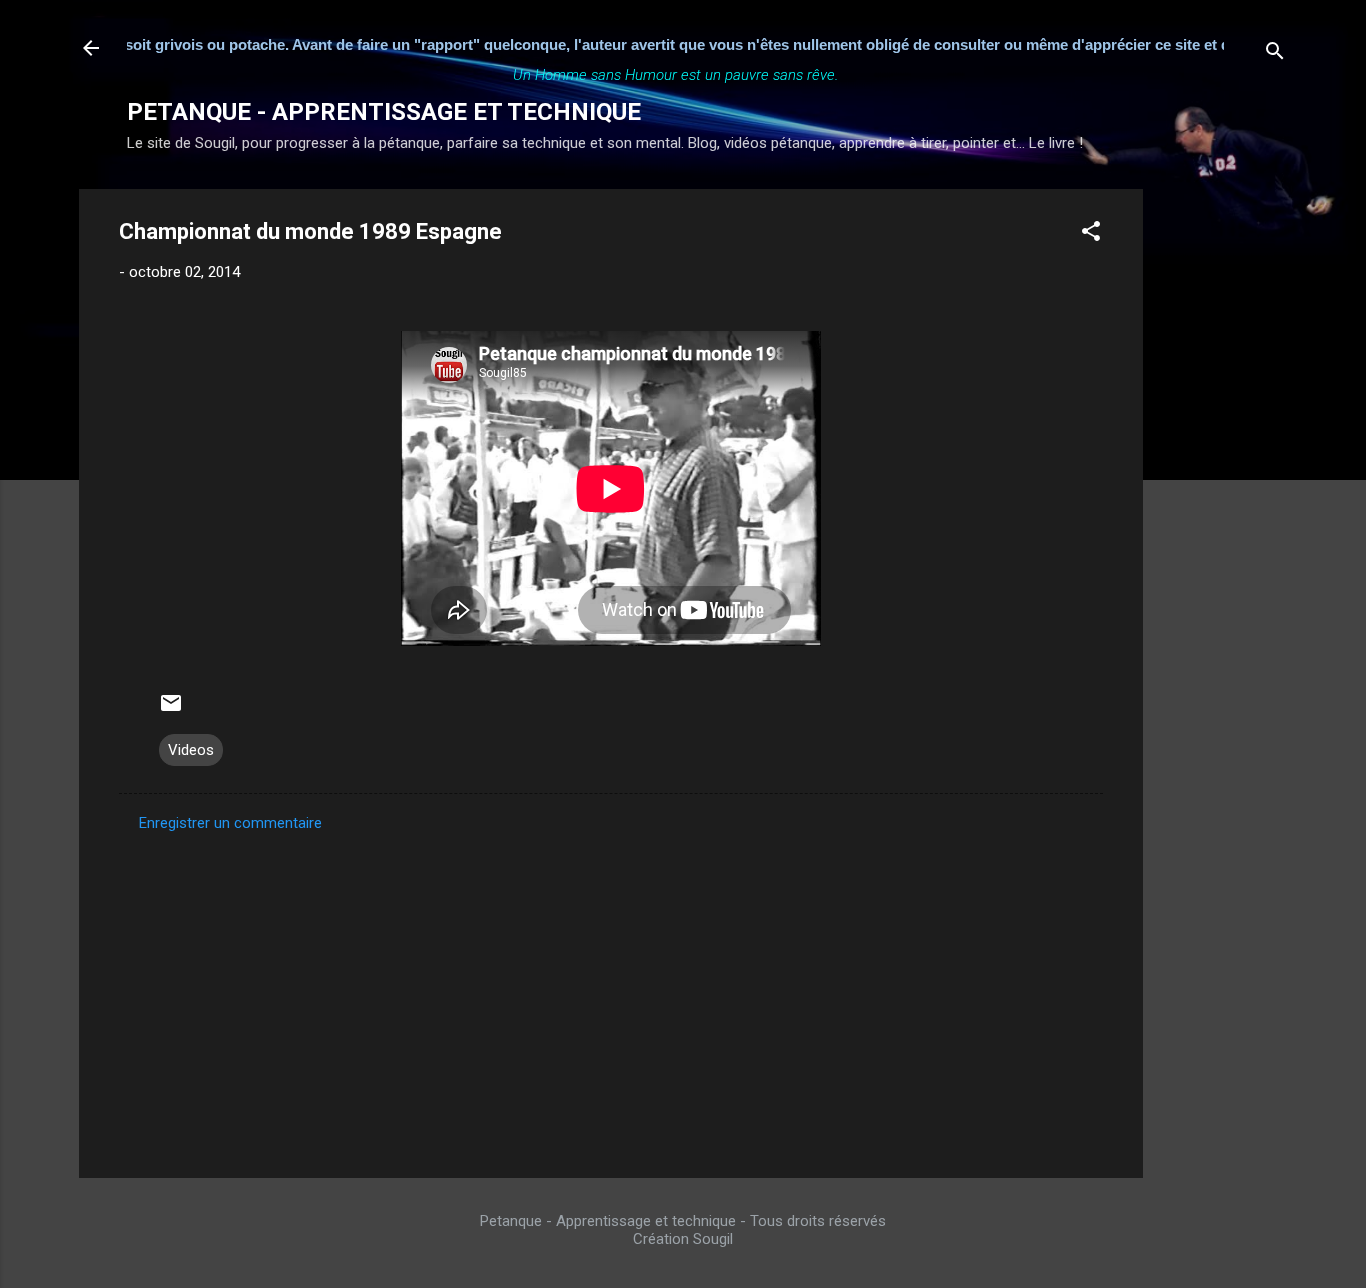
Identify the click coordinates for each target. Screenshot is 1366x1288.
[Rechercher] (1275, 54)
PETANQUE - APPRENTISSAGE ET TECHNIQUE (384, 112)
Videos (191, 750)
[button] (1091, 234)
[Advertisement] (1223, 489)
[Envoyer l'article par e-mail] (171, 710)
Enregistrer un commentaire (230, 823)
